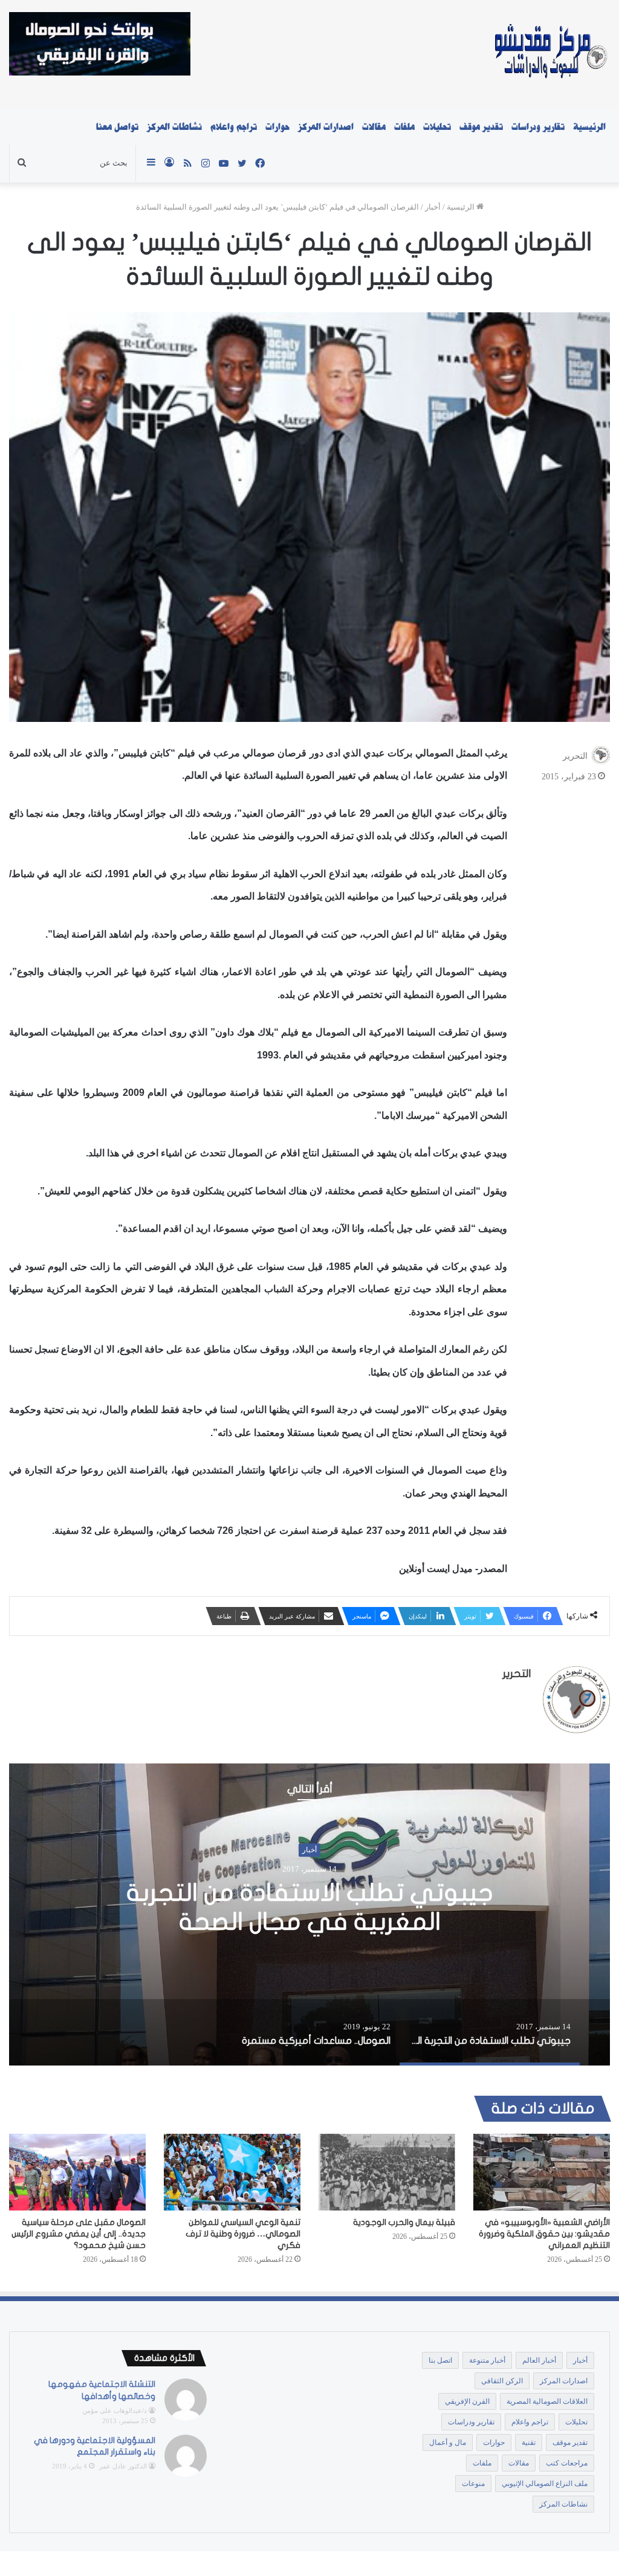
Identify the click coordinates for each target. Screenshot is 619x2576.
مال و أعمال (448, 2442)
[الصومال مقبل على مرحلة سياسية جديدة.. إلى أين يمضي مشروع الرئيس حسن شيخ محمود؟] (77, 2172)
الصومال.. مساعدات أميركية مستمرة (309, 1907)
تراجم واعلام (234, 127)
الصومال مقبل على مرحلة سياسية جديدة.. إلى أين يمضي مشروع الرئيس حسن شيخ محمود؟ (79, 2234)
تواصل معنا (117, 127)
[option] (309, 1914)
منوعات (473, 2484)
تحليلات (437, 127)
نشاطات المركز (174, 127)
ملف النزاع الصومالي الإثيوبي (545, 2484)
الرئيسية (589, 127)
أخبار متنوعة (487, 2360)
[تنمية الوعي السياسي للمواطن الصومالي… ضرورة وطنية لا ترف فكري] (232, 2172)
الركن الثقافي (502, 2381)
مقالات (374, 127)
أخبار (433, 207)
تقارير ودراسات (538, 127)
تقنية (529, 2442)
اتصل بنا (440, 2360)
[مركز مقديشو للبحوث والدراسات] (550, 54)
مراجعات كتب (567, 2463)
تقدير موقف (481, 127)
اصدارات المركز (326, 127)
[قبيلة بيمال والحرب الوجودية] (387, 2172)
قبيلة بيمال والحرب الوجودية (404, 2222)
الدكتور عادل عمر (123, 2466)
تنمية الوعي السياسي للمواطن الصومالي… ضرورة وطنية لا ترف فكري (243, 2234)
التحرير (575, 756)
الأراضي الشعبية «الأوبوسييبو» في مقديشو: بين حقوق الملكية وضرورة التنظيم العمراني (544, 2234)
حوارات (277, 127)
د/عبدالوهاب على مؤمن (115, 2410)
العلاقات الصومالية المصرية (547, 2401)
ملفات (404, 127)
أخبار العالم (539, 2360)
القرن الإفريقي (467, 2401)
